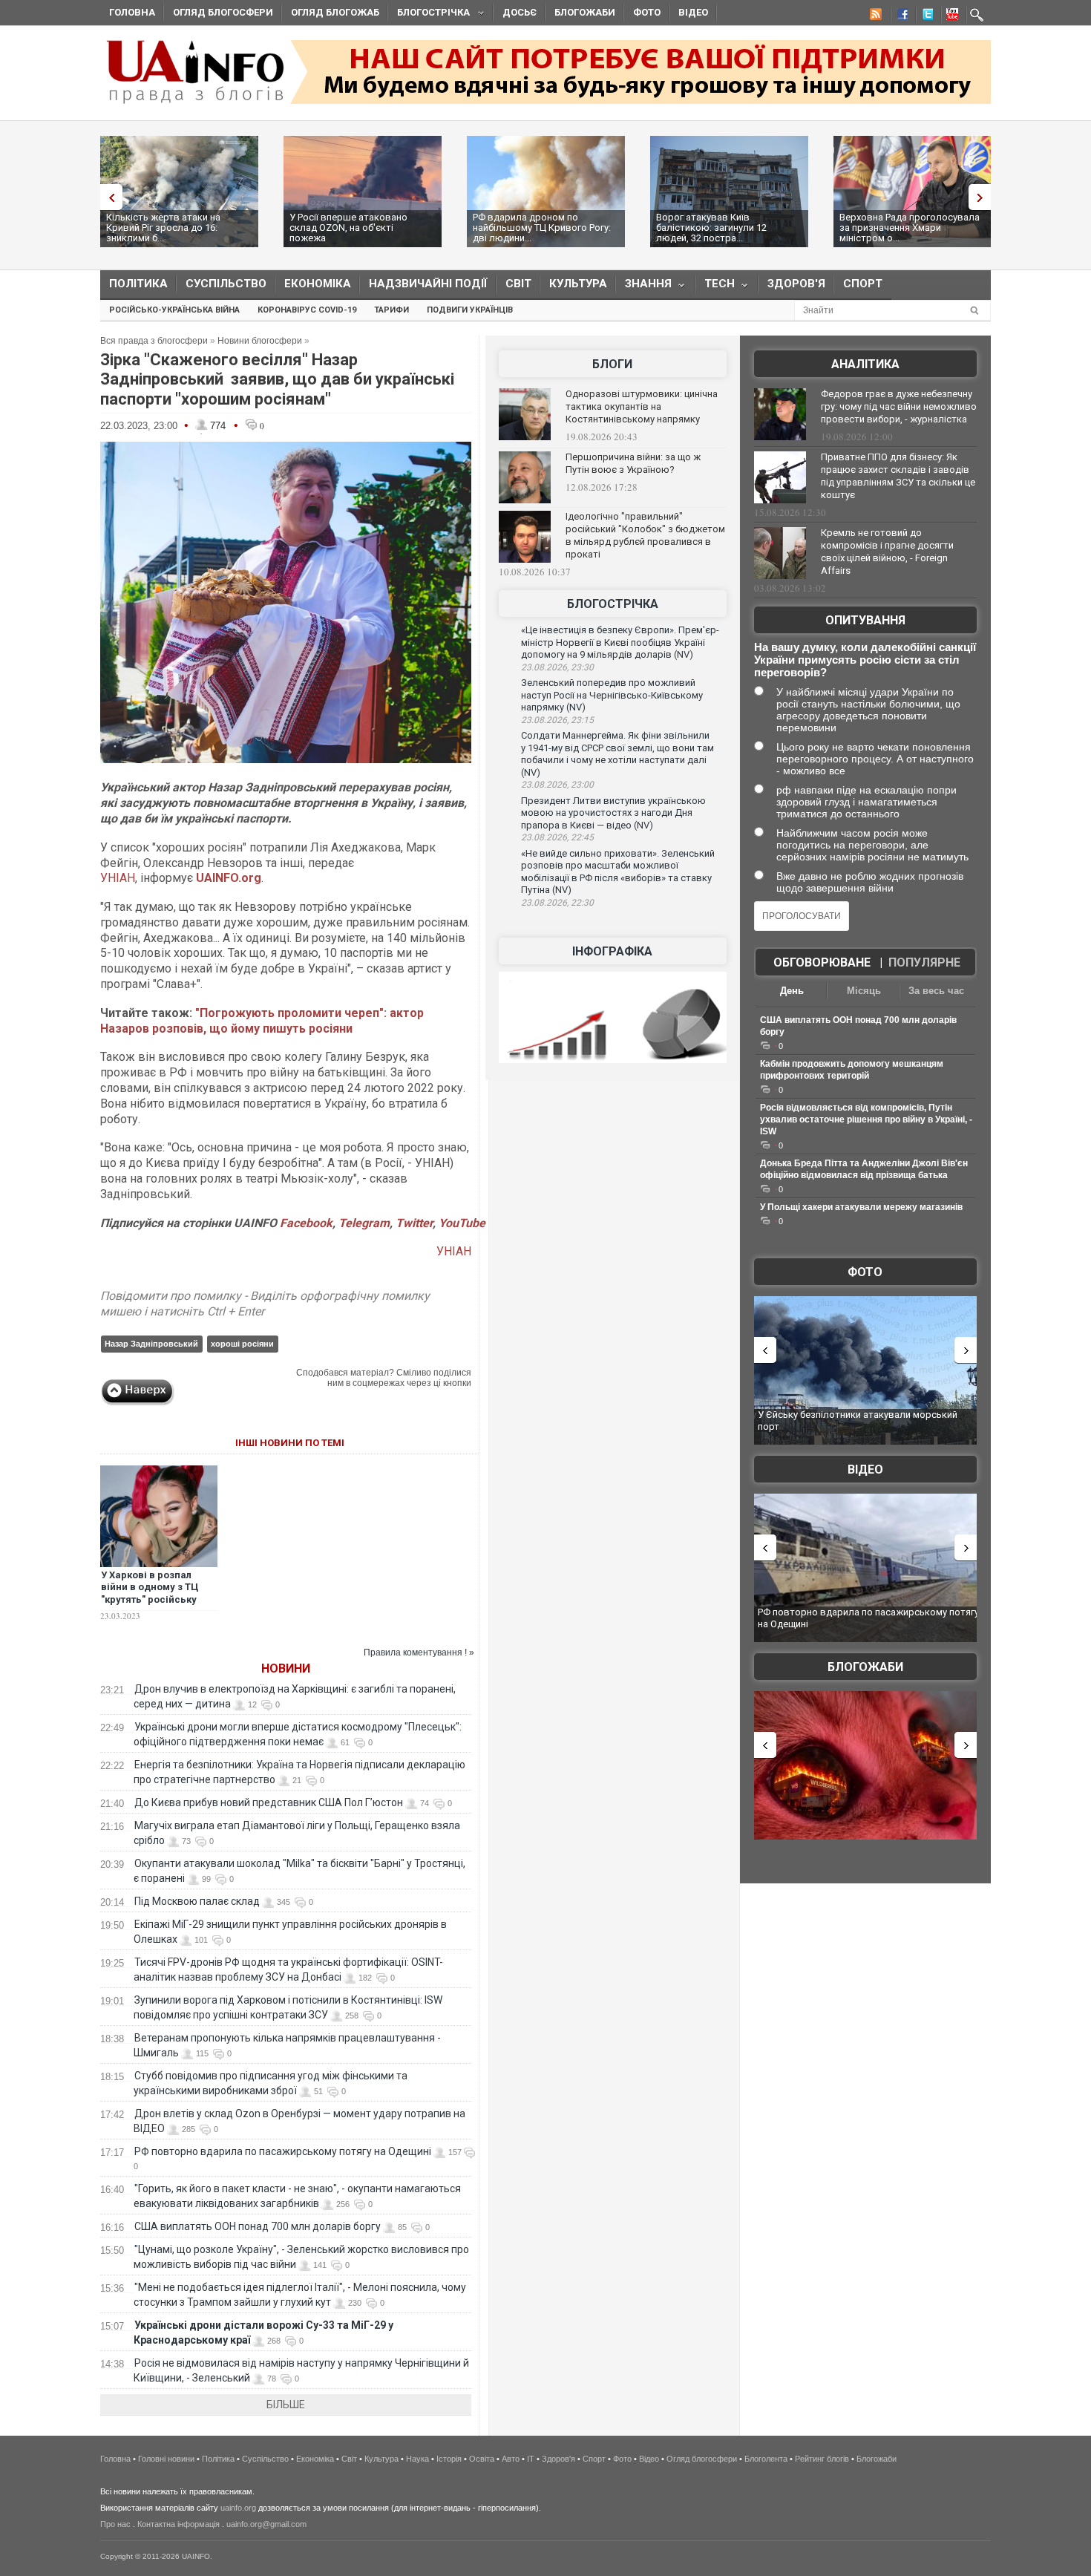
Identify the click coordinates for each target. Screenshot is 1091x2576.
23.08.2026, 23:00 (557, 785)
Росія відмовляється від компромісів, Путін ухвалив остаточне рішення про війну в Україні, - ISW (866, 1119)
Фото (647, 12)
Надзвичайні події (428, 284)
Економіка (318, 284)
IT (531, 2459)
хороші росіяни (242, 1344)
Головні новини (166, 2459)
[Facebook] (900, 16)
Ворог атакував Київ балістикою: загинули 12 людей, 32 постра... (711, 228)
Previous (108, 197)
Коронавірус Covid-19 (307, 310)
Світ (518, 284)
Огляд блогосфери (223, 12)
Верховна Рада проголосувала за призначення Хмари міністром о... (910, 228)
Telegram (364, 1223)
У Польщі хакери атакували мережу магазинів (861, 1207)
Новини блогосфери (260, 341)
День (792, 991)
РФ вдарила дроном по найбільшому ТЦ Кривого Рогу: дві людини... (542, 228)
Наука (417, 2459)
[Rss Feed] (874, 16)
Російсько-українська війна (174, 310)
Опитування (865, 620)
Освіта (482, 2459)
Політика (138, 284)
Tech (715, 287)
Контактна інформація (178, 2524)
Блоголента (766, 2459)
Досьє (520, 12)
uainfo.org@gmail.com (266, 2524)
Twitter (414, 1223)
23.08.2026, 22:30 (557, 903)
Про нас (115, 2524)
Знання (644, 287)
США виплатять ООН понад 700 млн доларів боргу (258, 2226)
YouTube (462, 1223)
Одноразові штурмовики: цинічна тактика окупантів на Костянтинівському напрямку (642, 406)
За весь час (936, 991)
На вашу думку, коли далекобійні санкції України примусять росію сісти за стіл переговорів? (865, 660)
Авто (511, 2459)
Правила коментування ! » (419, 1653)
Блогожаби (585, 12)
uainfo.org (238, 2508)
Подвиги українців (470, 310)
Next (983, 197)
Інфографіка (612, 951)
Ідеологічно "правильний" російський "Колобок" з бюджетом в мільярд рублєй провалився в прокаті (645, 535)
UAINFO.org (229, 878)
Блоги (612, 364)
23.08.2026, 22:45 (557, 837)
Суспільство (226, 284)
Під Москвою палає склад (197, 1901)
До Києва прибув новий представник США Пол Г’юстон (269, 1802)
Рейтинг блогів (822, 2459)
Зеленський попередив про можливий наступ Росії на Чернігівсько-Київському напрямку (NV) (612, 695)
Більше (286, 2405)
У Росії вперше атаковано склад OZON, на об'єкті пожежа (348, 228)
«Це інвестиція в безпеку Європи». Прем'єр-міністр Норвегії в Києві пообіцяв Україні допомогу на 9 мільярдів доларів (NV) (620, 642)
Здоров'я (796, 284)
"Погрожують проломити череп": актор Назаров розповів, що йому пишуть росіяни (262, 1021)
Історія (449, 2459)
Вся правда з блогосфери (154, 341)
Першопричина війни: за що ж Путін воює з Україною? (633, 463)
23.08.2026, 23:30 (557, 667)
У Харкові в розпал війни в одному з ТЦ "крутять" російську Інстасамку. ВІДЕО (150, 1594)
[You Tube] (950, 16)
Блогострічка (429, 14)
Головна (132, 12)
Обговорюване (822, 962)
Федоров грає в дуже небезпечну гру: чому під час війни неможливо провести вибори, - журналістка (899, 406)
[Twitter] (925, 16)
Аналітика (865, 364)
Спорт (863, 284)
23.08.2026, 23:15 (557, 720)
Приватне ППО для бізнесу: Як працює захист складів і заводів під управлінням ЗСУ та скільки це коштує (898, 476)
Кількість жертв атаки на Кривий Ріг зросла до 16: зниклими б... (163, 228)
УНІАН (118, 878)
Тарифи (391, 310)
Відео (693, 12)
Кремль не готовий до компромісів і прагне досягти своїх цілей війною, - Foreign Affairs (887, 552)
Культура (578, 284)
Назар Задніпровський (151, 1344)
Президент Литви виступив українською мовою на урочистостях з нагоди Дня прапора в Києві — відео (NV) (613, 813)
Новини (286, 1668)
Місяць (864, 991)
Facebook (306, 1223)
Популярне (924, 962)
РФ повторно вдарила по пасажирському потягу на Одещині (283, 2151)
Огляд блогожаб (335, 12)
